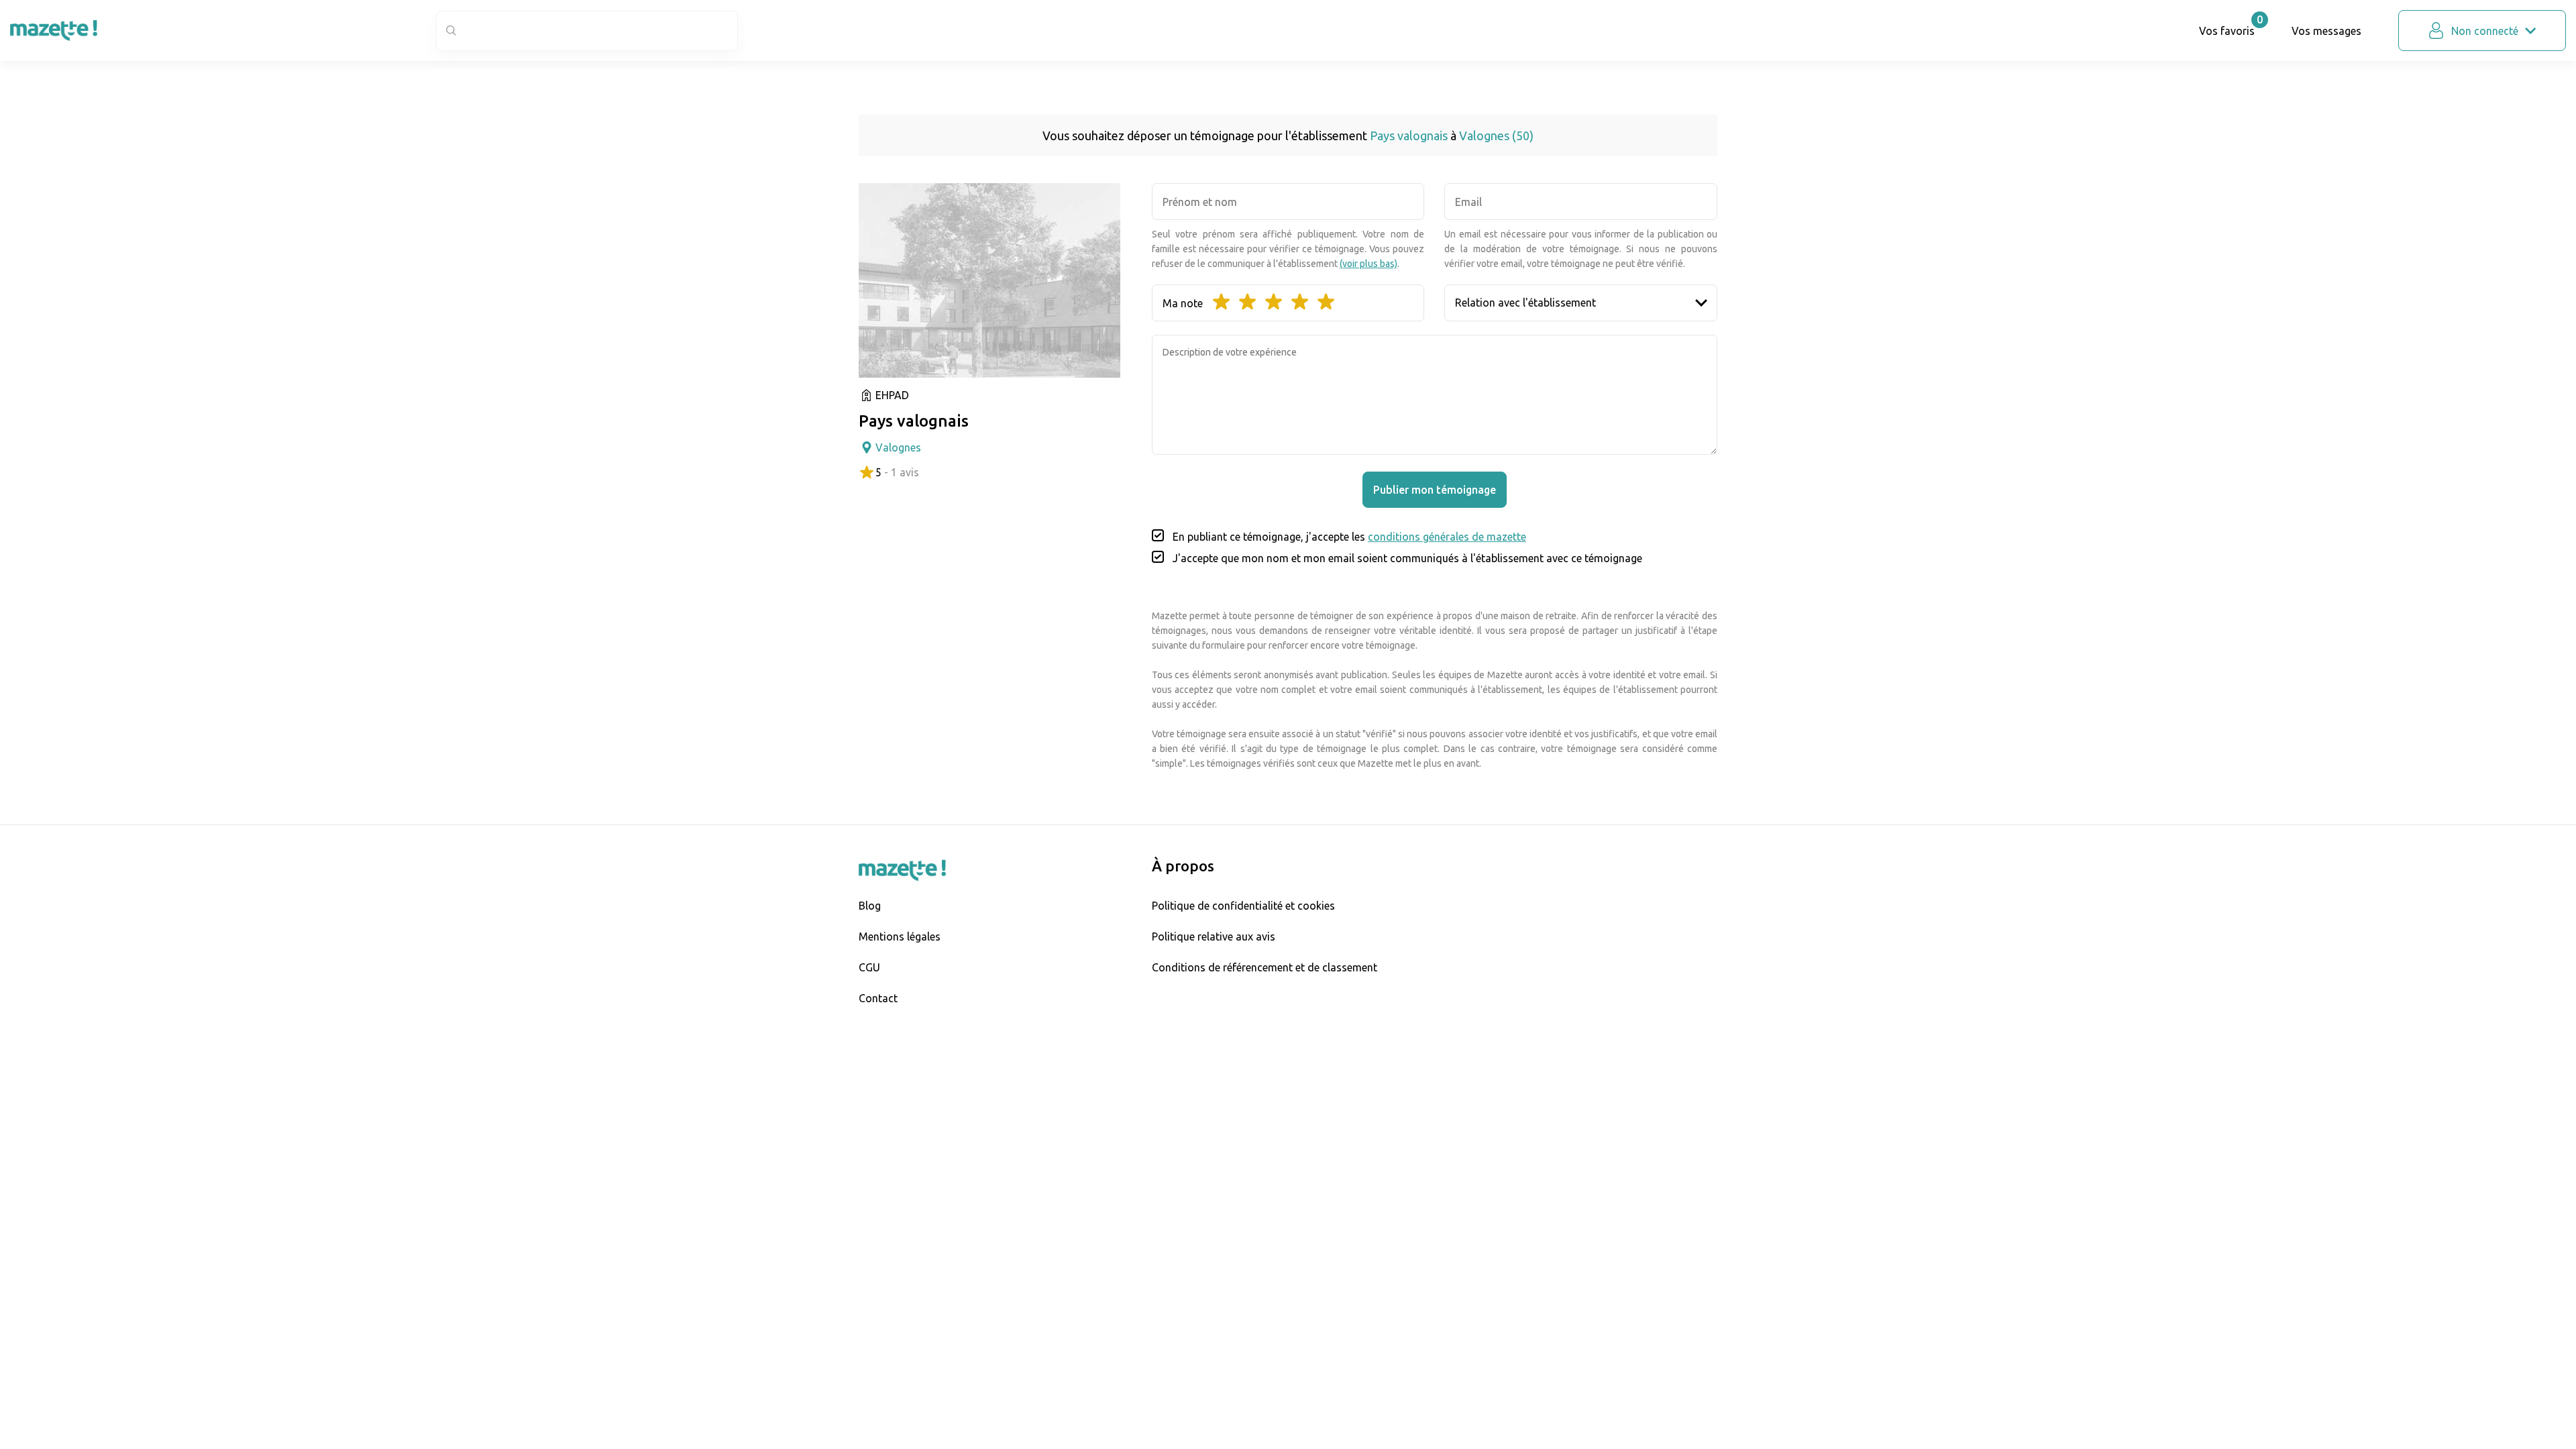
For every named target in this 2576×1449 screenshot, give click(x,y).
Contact (878, 998)
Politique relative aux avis (1214, 936)
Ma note (1183, 303)
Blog (870, 906)
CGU (869, 967)
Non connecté (2485, 31)
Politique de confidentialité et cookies (1243, 906)
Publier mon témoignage (1435, 490)
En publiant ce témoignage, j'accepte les (1349, 537)
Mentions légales (900, 936)
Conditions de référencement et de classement (1265, 967)
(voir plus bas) (1368, 264)
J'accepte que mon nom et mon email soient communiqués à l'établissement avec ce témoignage (1407, 558)
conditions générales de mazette (1447, 537)
